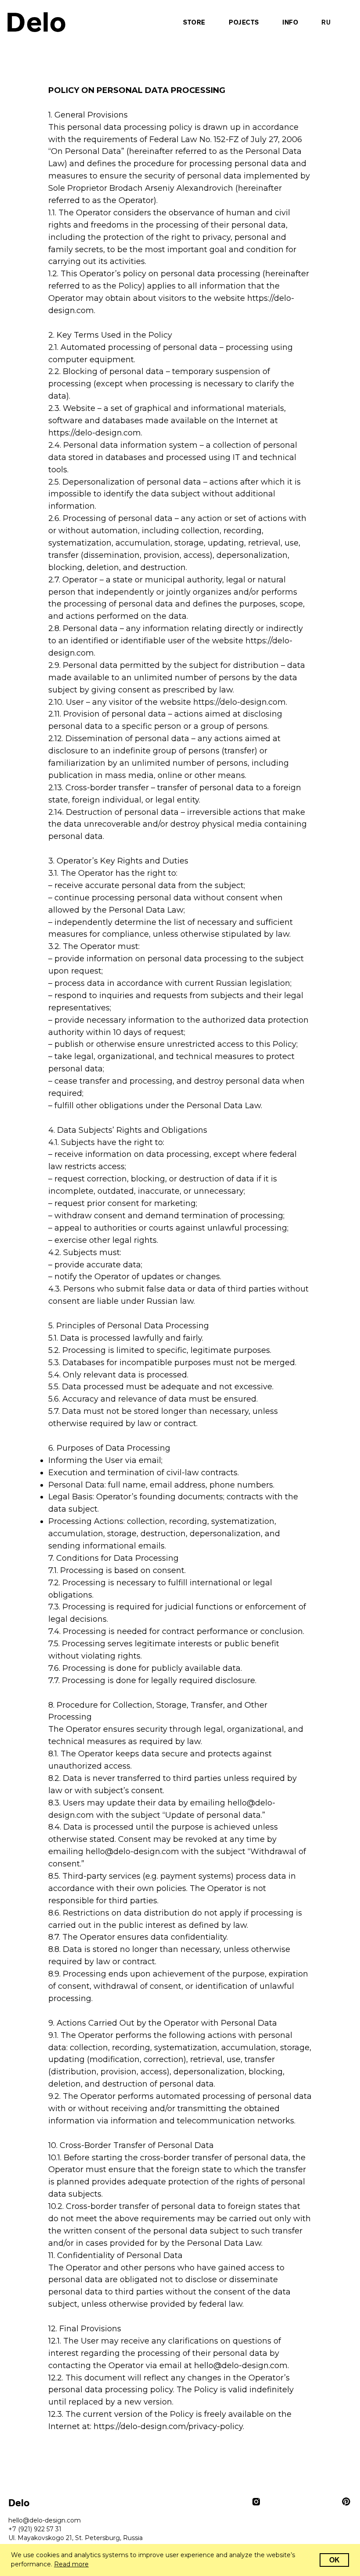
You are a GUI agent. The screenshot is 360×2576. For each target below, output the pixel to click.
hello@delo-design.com (132, 1852)
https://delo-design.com (95, 433)
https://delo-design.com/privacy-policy (168, 2426)
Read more (71, 2564)
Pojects (244, 23)
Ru (326, 23)
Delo (36, 22)
